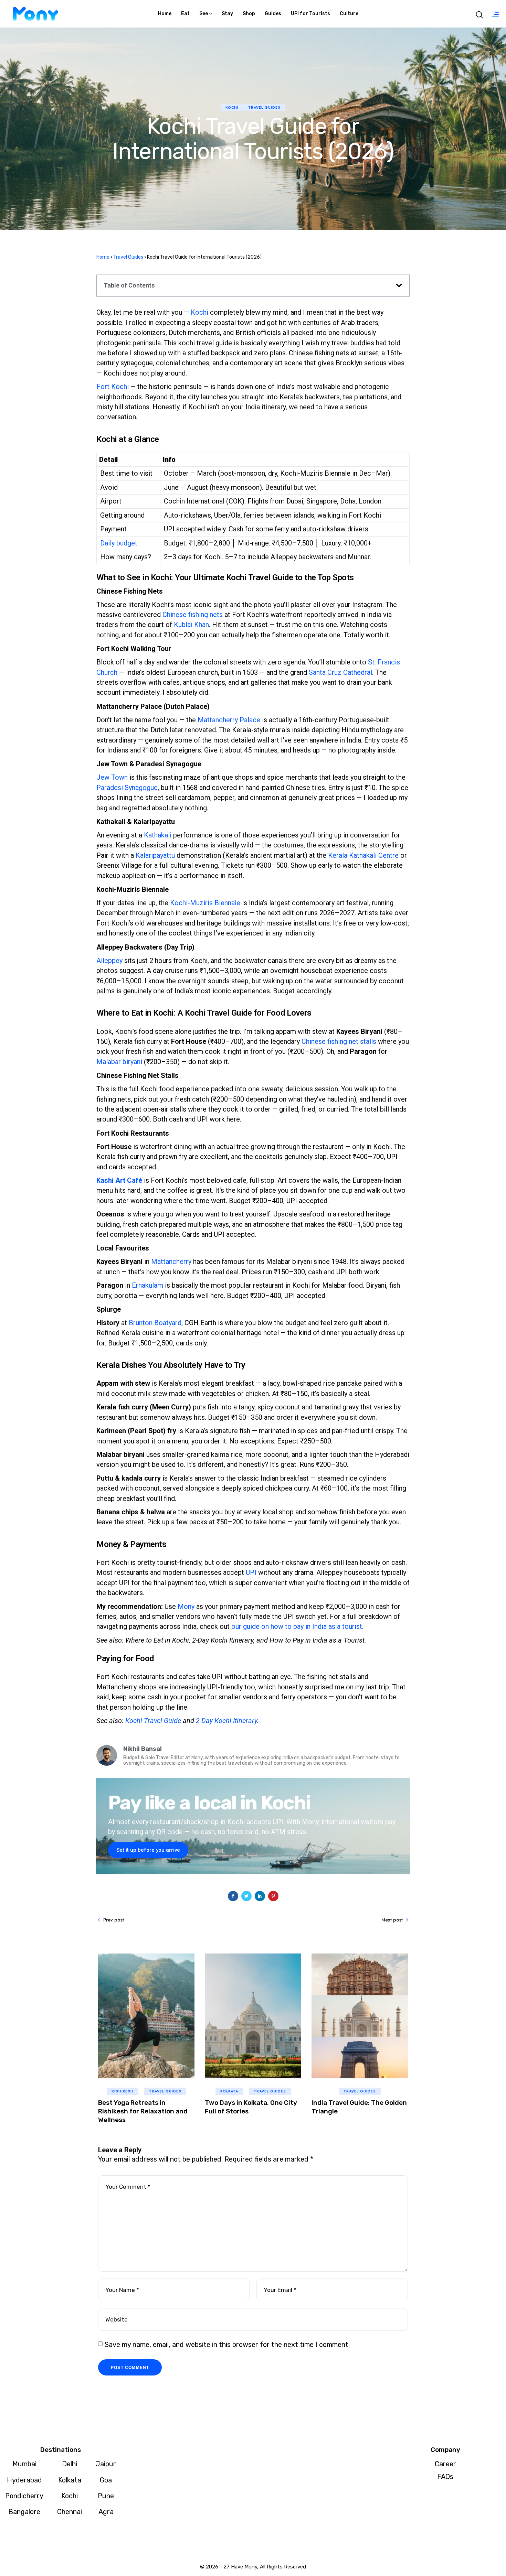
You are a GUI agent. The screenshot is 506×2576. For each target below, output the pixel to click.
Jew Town (112, 777)
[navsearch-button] (479, 14)
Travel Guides (264, 107)
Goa (106, 2480)
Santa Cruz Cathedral (340, 672)
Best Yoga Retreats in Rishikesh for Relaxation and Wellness (143, 2111)
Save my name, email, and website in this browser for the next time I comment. (227, 2345)
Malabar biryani (119, 1062)
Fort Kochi (113, 387)
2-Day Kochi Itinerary (226, 1721)
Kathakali (158, 835)
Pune (106, 2496)
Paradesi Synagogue (127, 788)
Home (103, 257)
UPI (251, 1572)
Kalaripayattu (155, 855)
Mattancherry (171, 1262)
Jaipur (106, 2464)
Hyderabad (24, 2480)
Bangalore (24, 2512)
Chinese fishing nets (193, 615)
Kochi (232, 107)
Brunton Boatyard (155, 1323)
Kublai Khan (191, 625)
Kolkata (229, 2091)
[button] (399, 285)
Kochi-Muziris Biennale (205, 903)
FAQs (445, 2477)
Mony (186, 1606)
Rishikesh (123, 2091)
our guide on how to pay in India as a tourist (297, 1626)
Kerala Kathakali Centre (363, 855)
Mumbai (24, 2464)
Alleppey (109, 961)
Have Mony (244, 2567)
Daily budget (119, 543)
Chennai (70, 2512)
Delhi (70, 2464)
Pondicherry (24, 2496)
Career (445, 2464)
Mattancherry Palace (229, 720)
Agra (106, 2512)
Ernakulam (147, 1285)
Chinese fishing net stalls (339, 1041)
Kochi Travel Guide (153, 1721)
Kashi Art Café (119, 1180)
